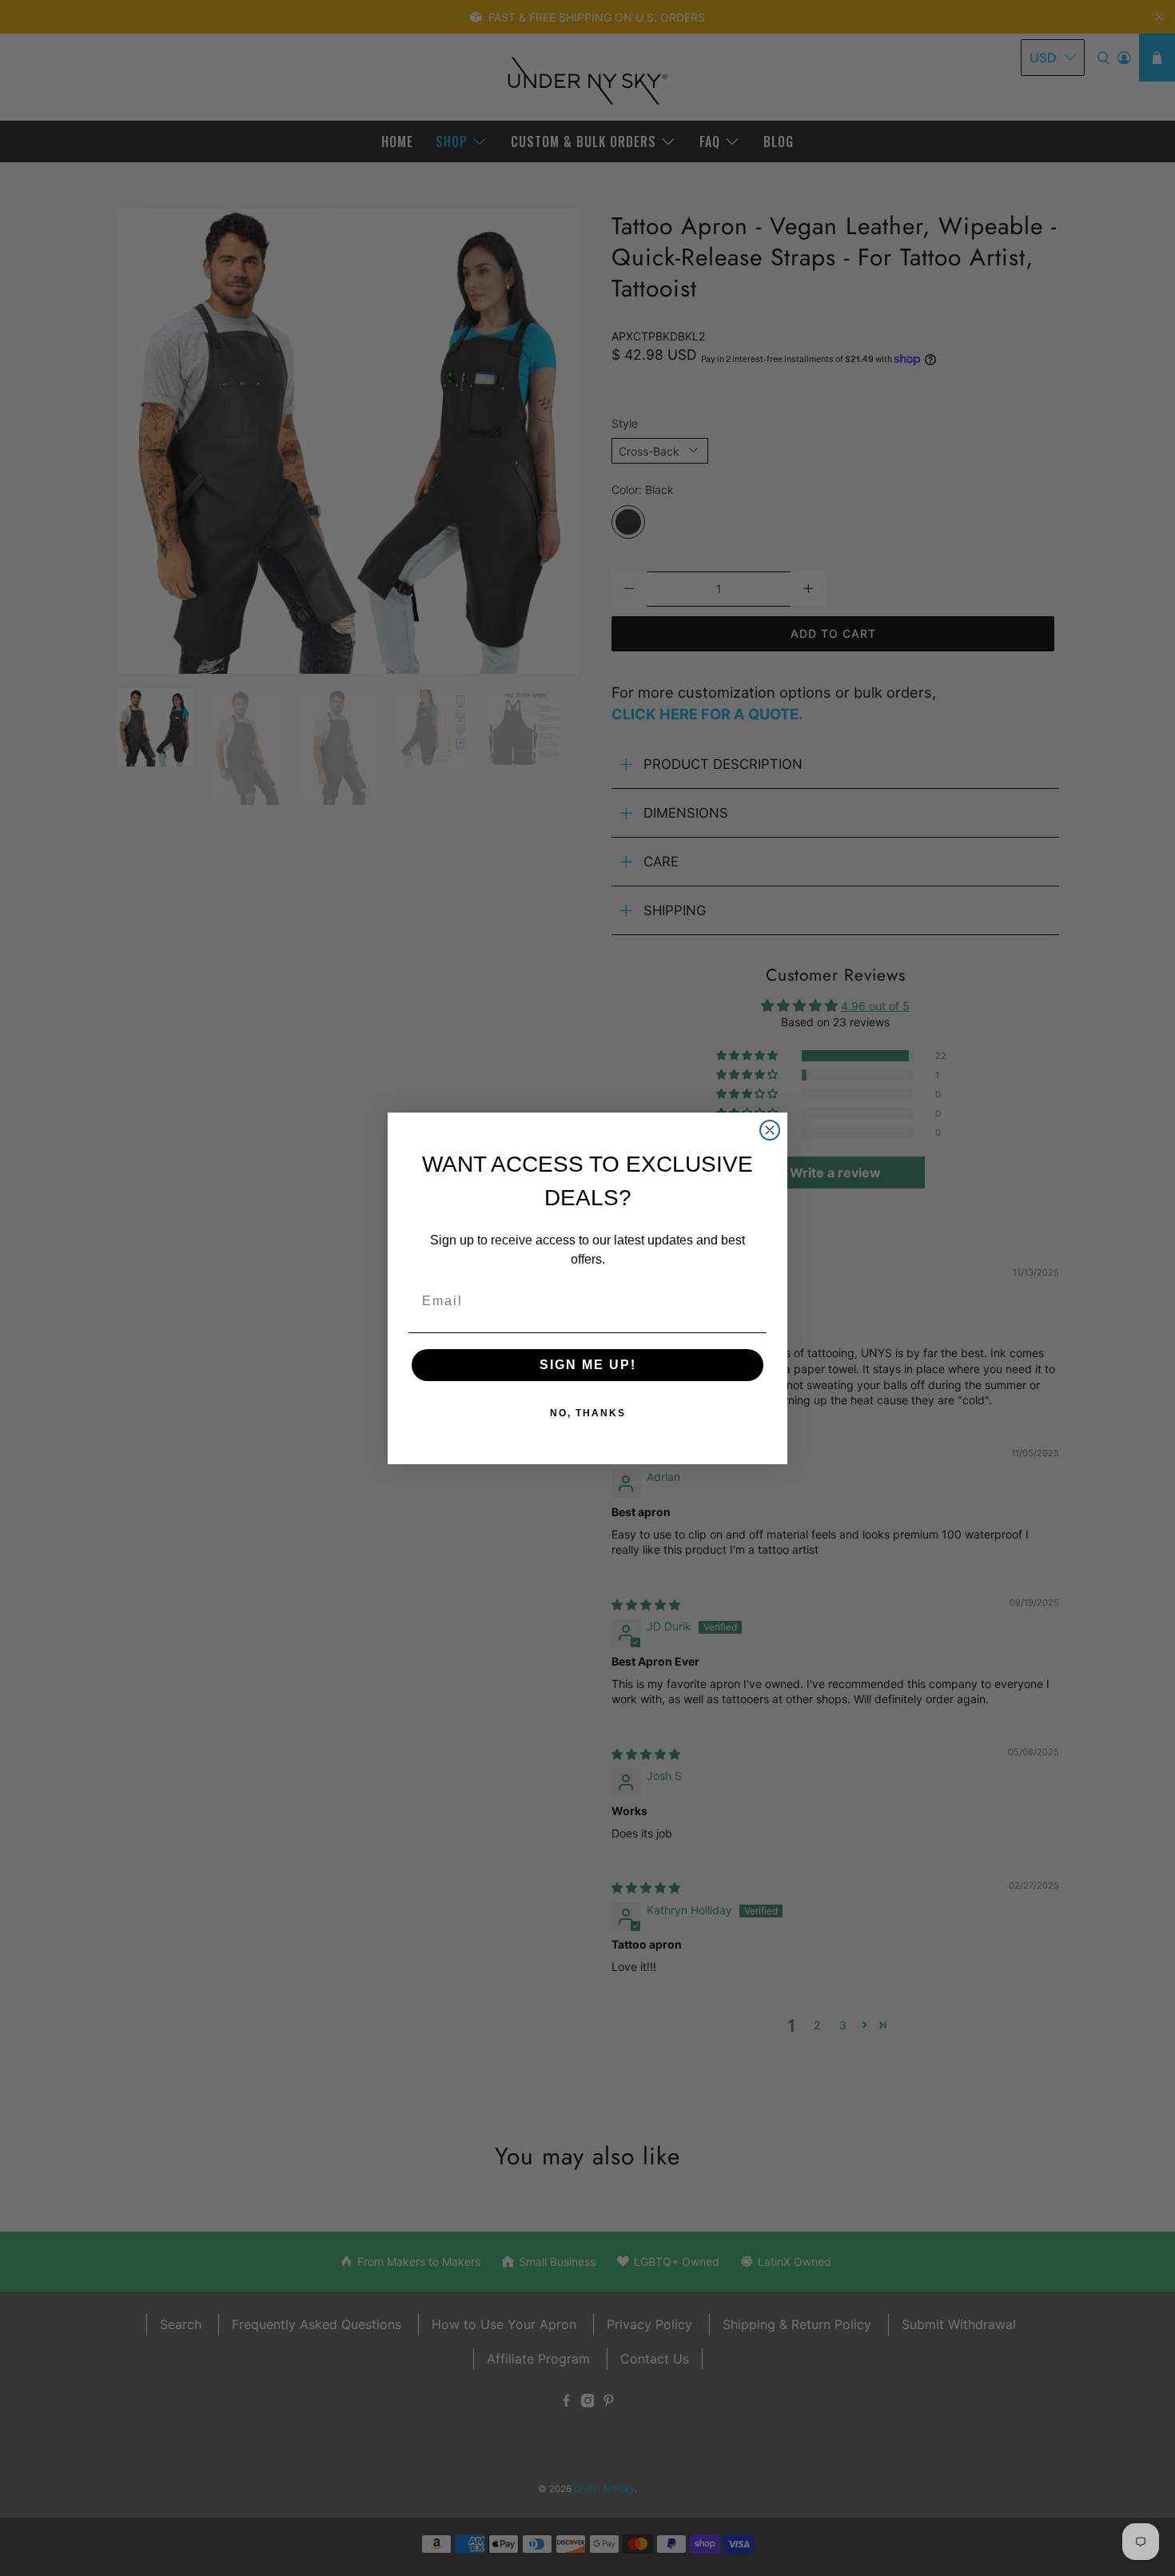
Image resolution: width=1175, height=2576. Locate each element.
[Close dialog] (770, 1130)
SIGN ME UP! (588, 1365)
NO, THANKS (588, 1413)
